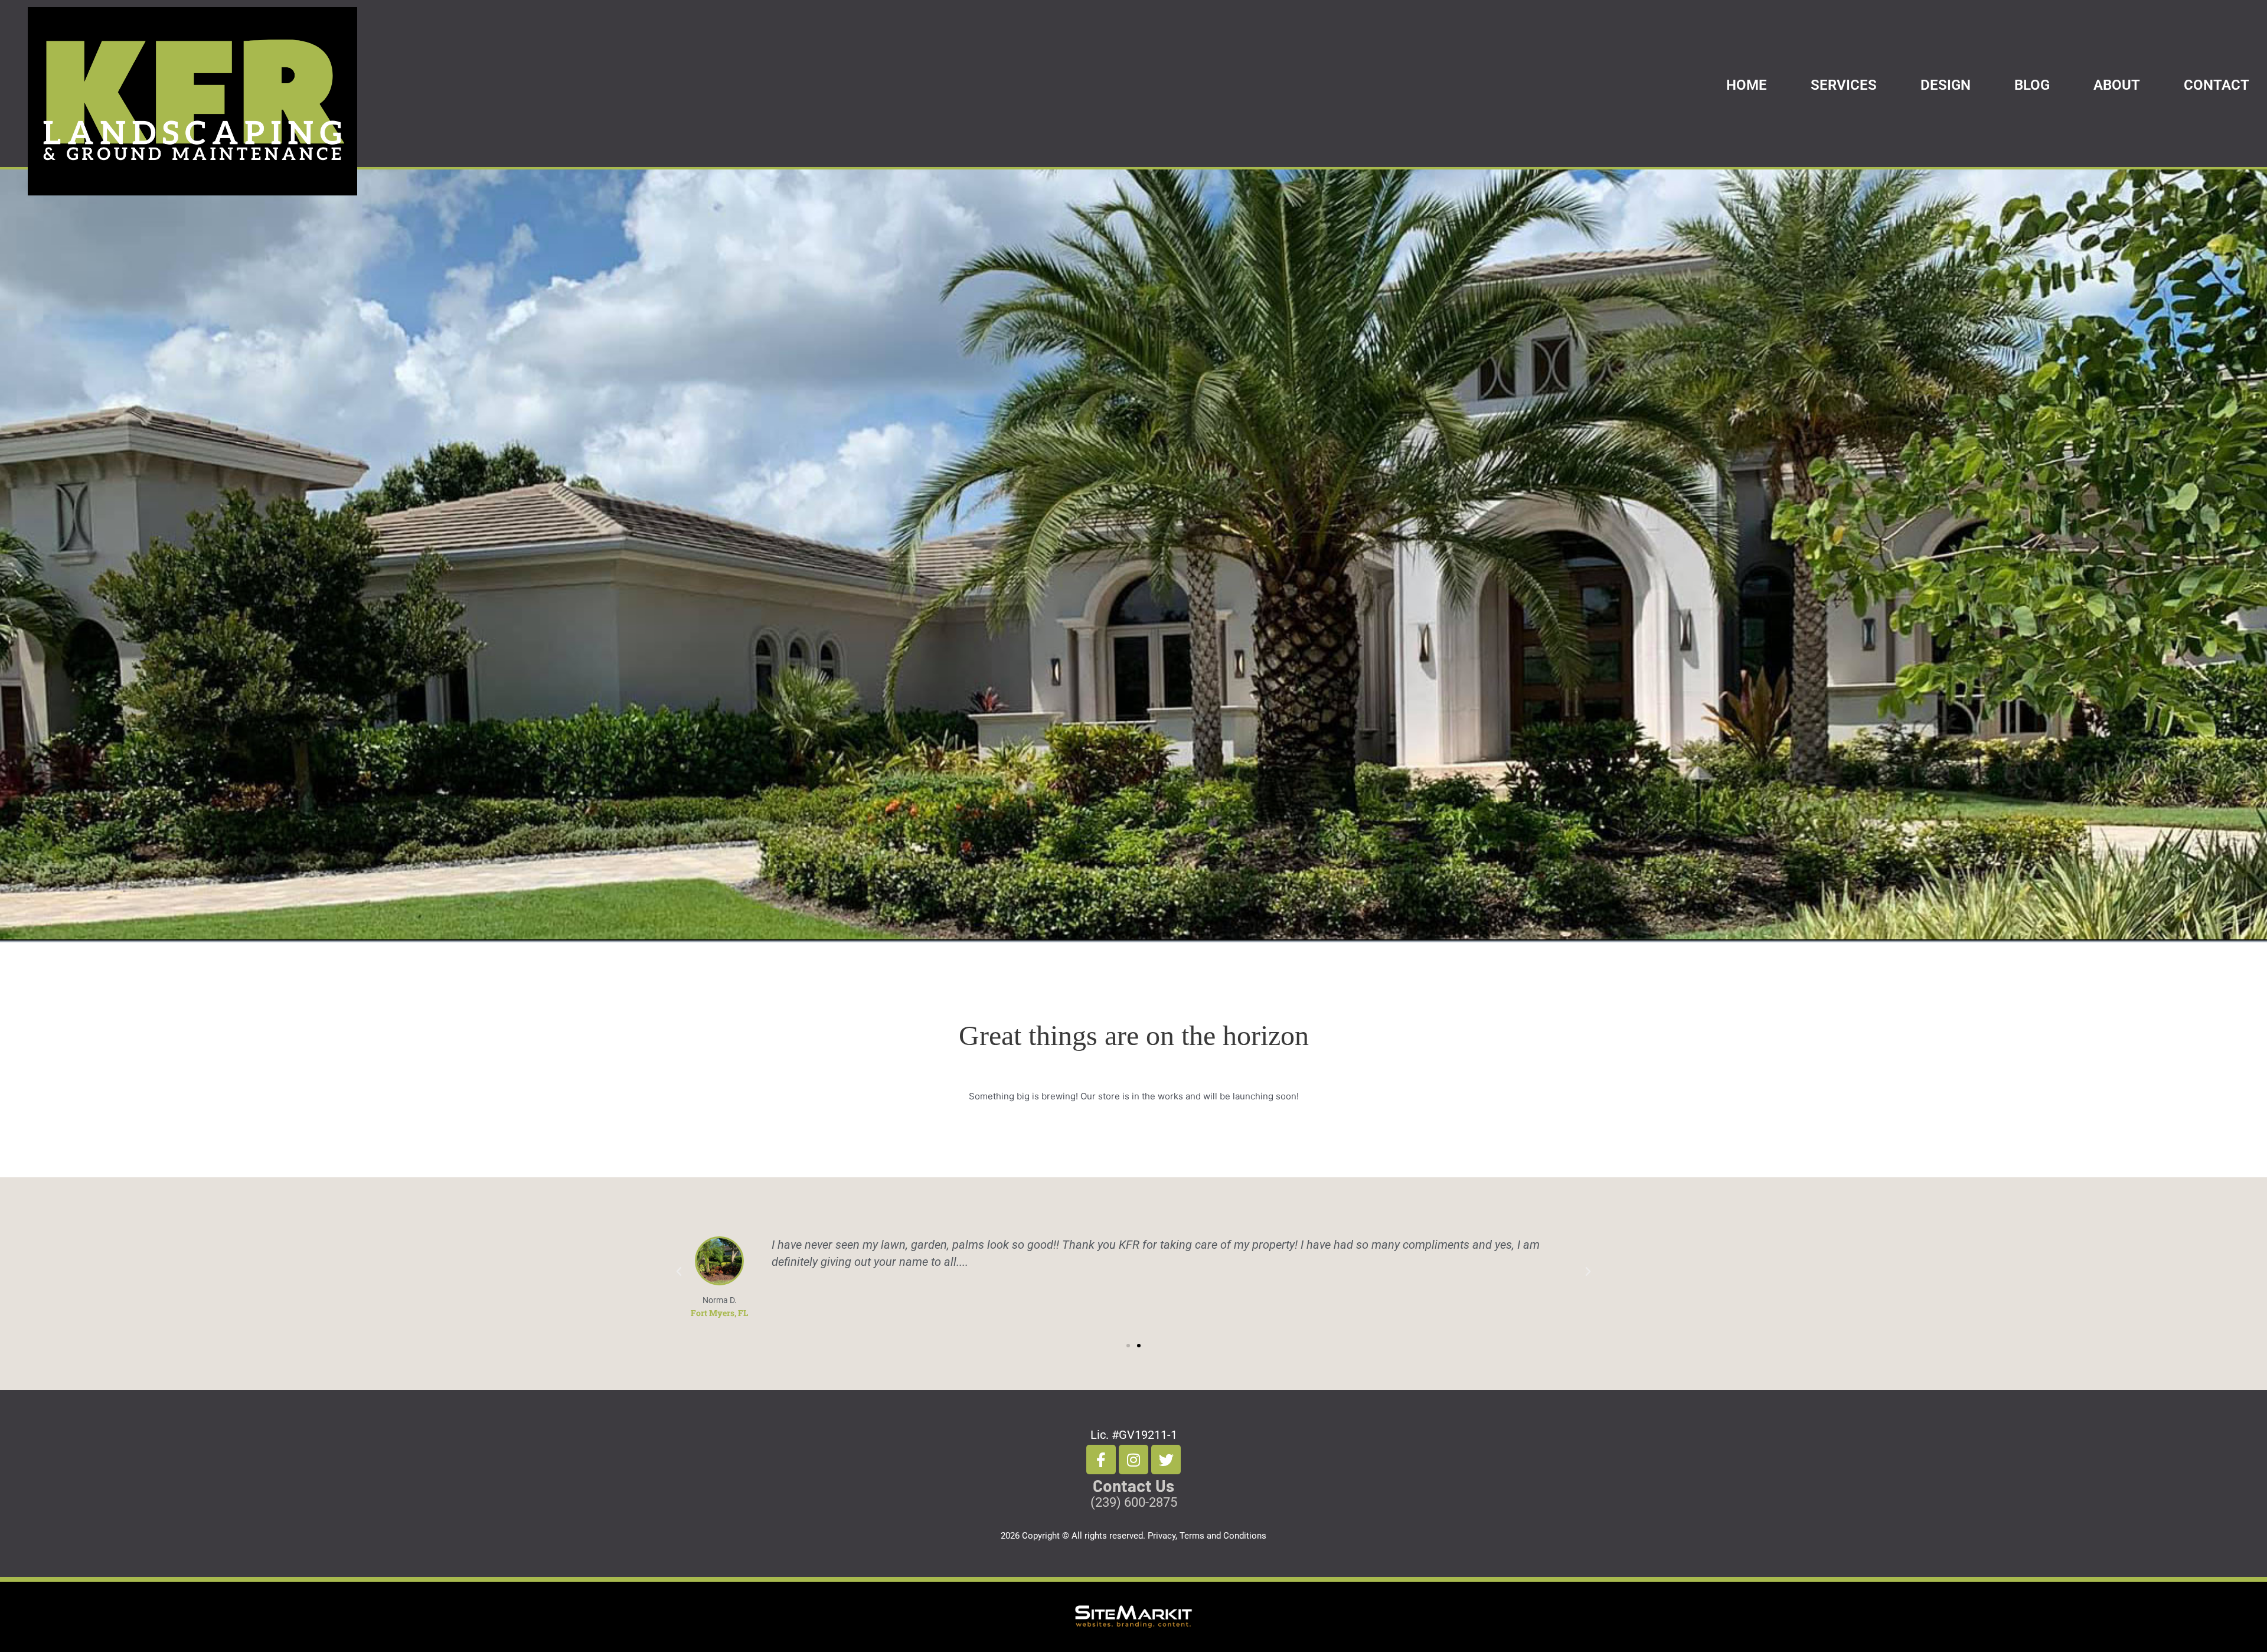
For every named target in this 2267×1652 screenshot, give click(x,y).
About (2117, 85)
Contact (2217, 85)
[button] (679, 1272)
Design (1946, 85)
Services (1844, 85)
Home (1747, 85)
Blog (2032, 85)
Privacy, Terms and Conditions (1207, 1536)
